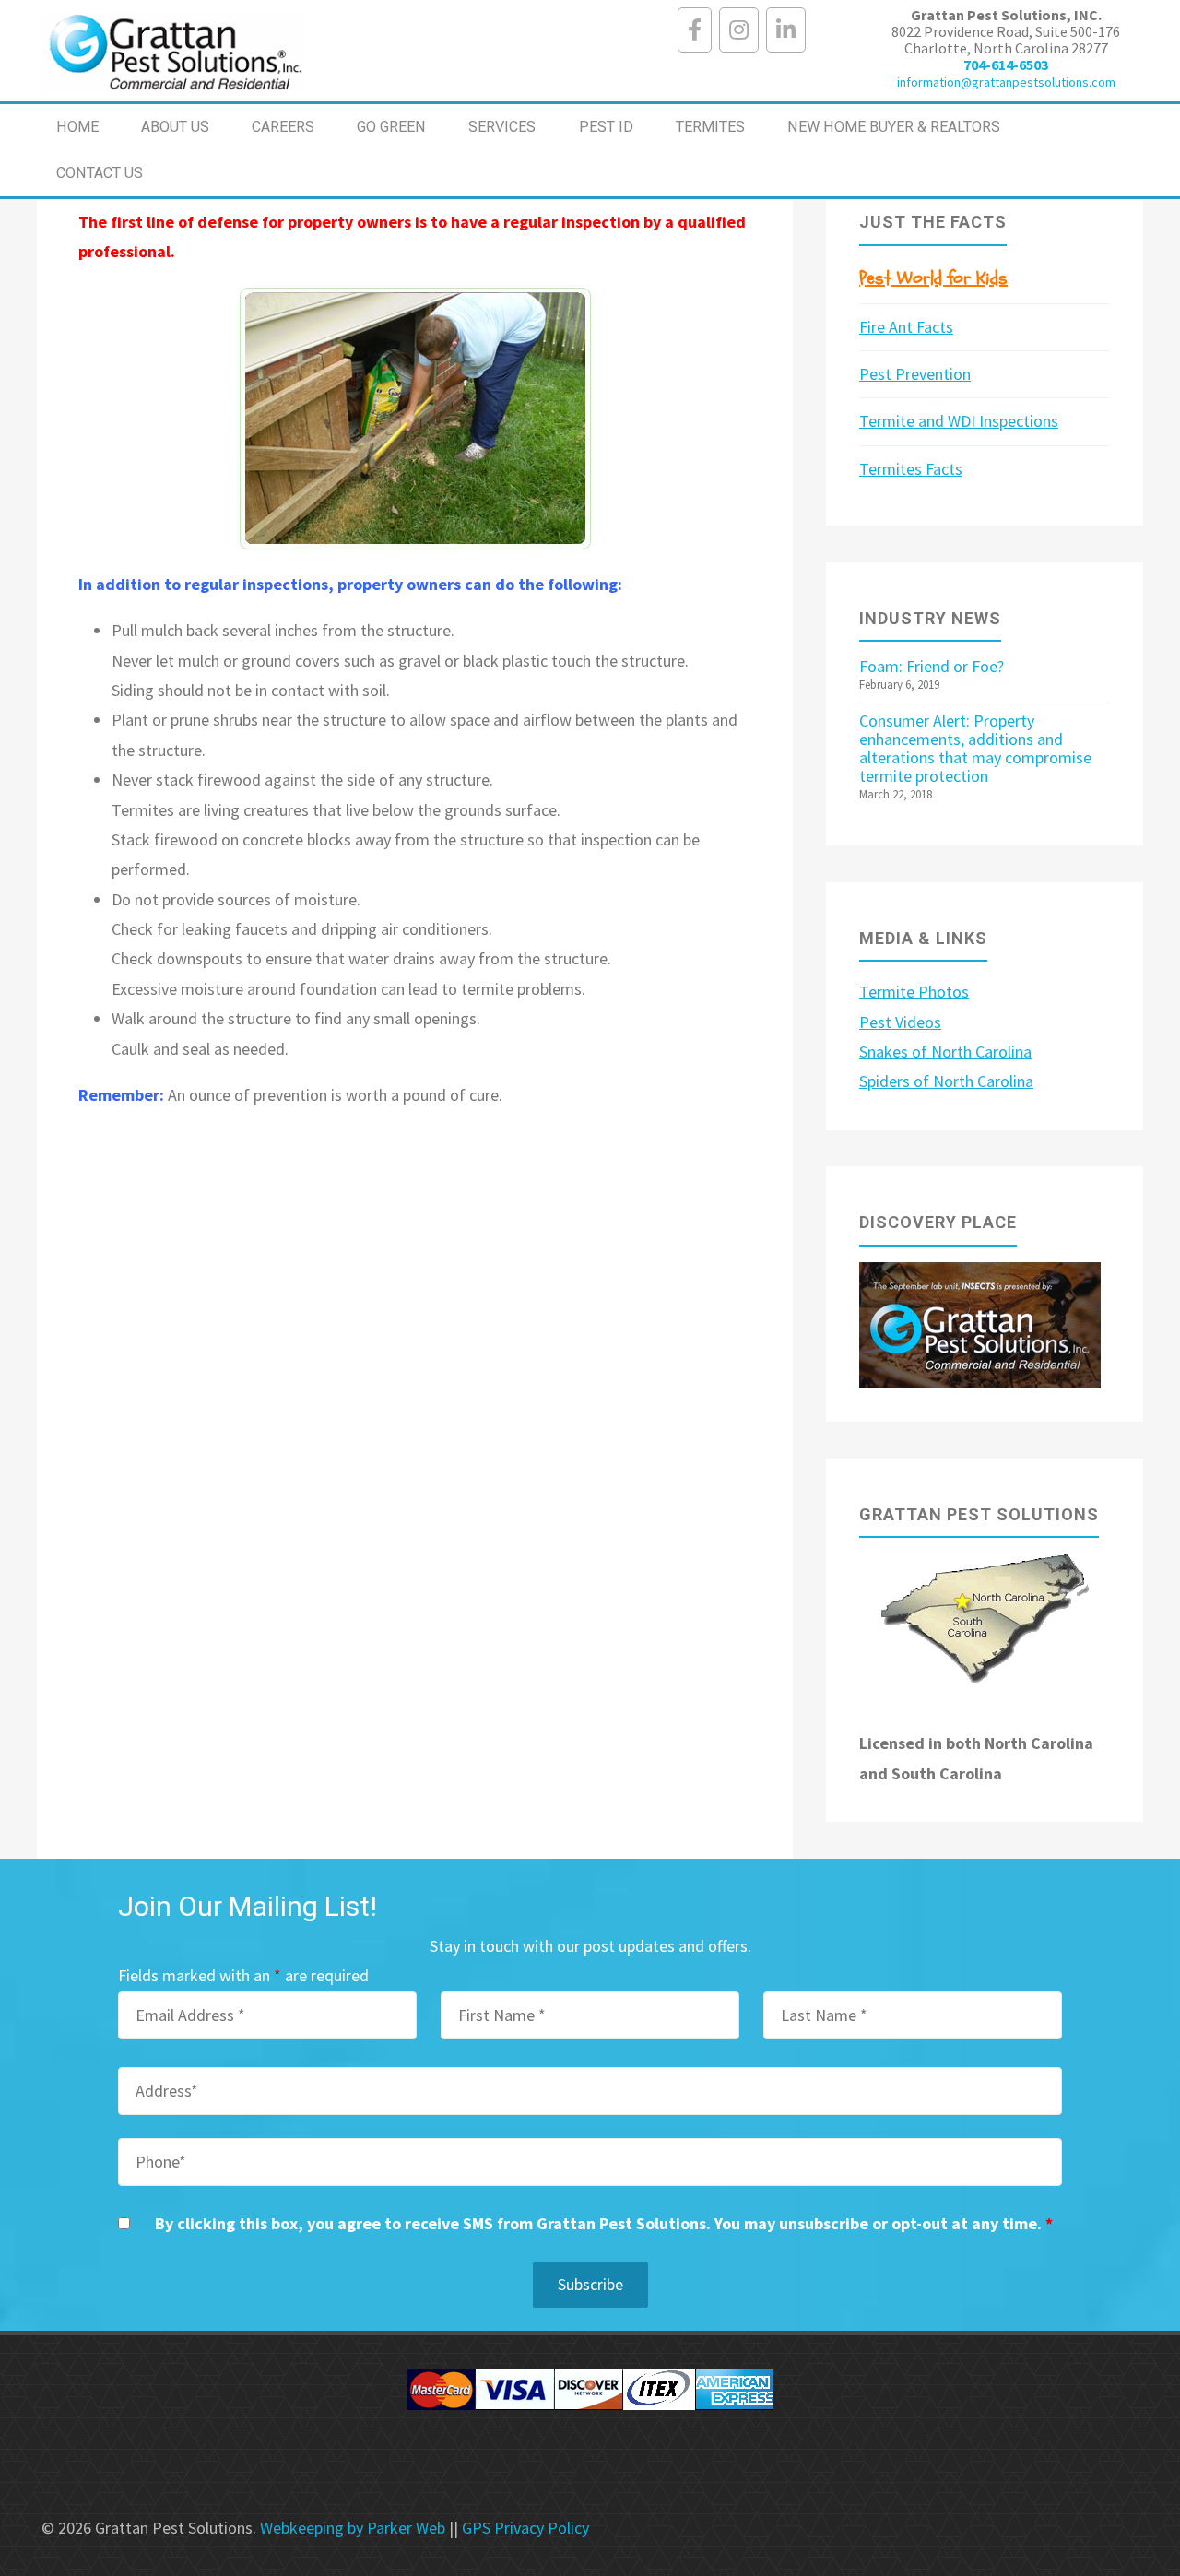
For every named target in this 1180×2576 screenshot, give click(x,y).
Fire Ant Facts (906, 327)
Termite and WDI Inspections (959, 421)
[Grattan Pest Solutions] (174, 50)
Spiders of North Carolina (946, 1081)
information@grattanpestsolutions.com (1006, 82)
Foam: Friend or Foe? (932, 666)
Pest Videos (900, 1022)
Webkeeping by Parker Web (353, 2528)
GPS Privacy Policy (525, 2528)
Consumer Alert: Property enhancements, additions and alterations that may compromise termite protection (975, 748)
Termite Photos (914, 992)
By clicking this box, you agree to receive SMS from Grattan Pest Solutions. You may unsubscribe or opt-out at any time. (604, 2223)
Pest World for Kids (933, 278)
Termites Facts (911, 469)
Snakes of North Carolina (945, 1052)
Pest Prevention (915, 374)
